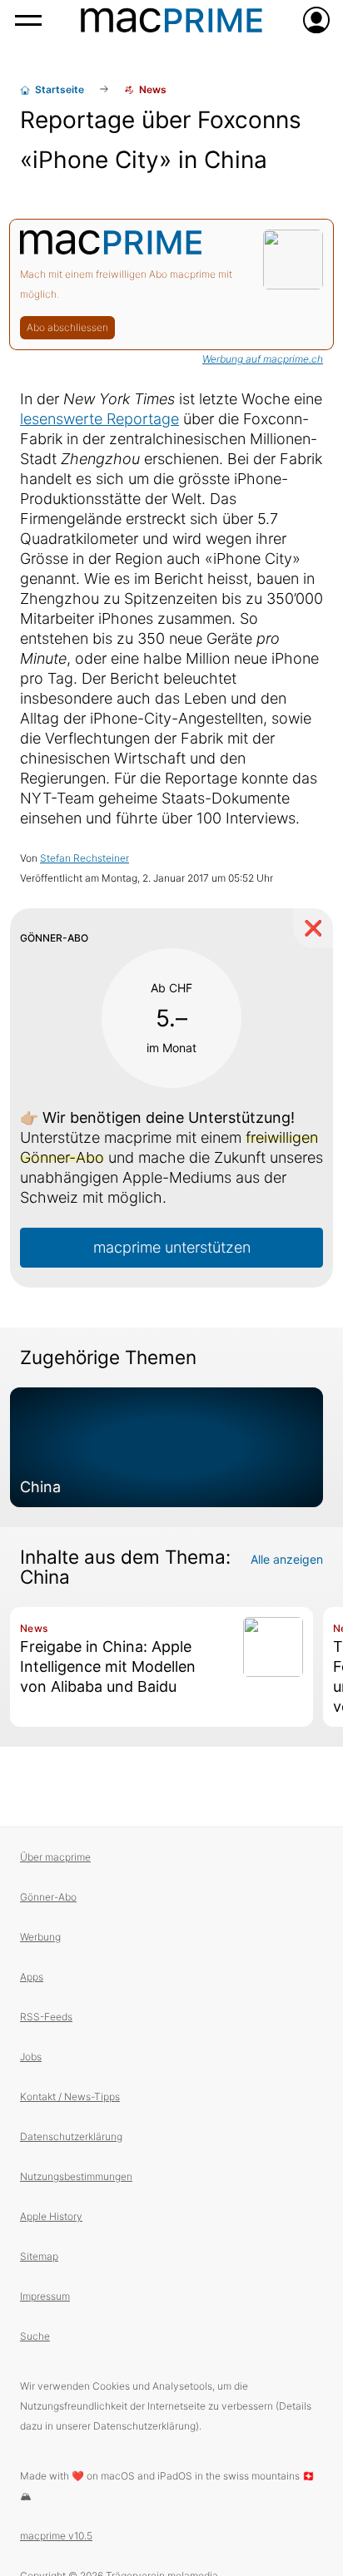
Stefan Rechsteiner (85, 858)
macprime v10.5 (56, 2536)
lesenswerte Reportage (99, 419)
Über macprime (55, 1857)
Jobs (31, 2057)
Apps (32, 1977)
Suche (35, 2336)
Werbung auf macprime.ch (263, 359)
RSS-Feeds (46, 2017)
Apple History (51, 2216)
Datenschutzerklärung (71, 2136)
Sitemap (39, 2256)
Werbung (40, 1937)
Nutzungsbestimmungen (76, 2176)
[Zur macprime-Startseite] (171, 20)
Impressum (45, 2296)
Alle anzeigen (287, 1559)
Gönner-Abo (48, 1897)
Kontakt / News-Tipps (70, 2096)
